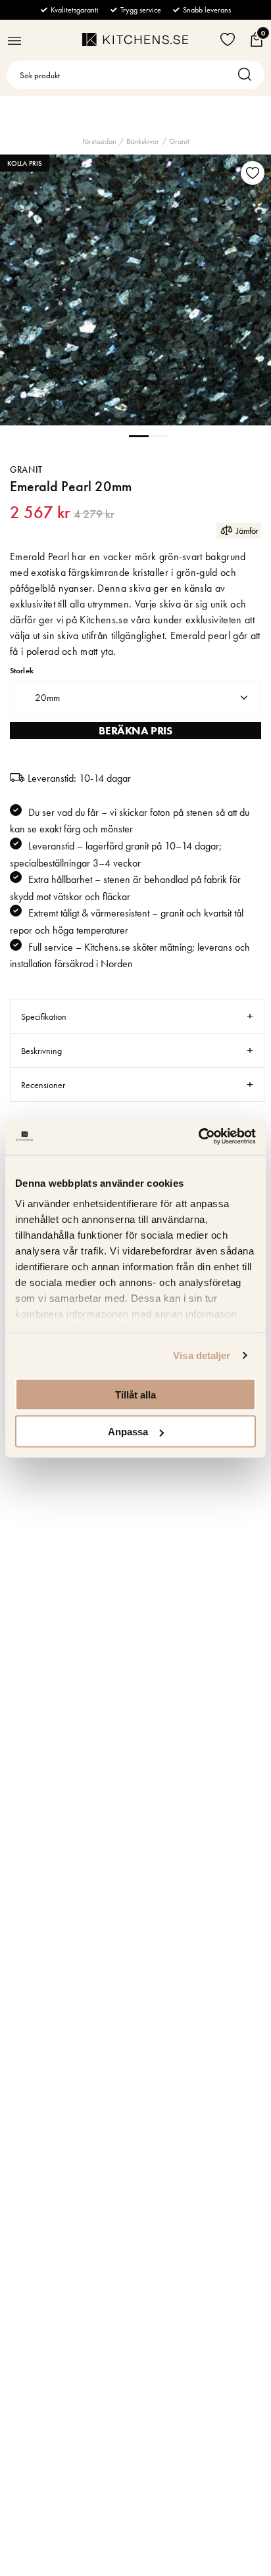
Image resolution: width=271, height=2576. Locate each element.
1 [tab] (139, 435)
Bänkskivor (143, 141)
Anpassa (128, 1432)
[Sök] (248, 75)
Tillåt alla (135, 1394)
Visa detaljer (202, 1355)
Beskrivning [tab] (41, 1051)
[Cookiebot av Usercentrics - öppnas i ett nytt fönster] (198, 1137)
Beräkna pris (135, 730)
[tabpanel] (135, 290)
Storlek (22, 671)
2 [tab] (159, 435)
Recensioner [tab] (43, 1085)
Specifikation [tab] (44, 1016)
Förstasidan (99, 141)
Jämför (247, 531)
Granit (179, 141)
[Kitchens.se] (135, 39)
